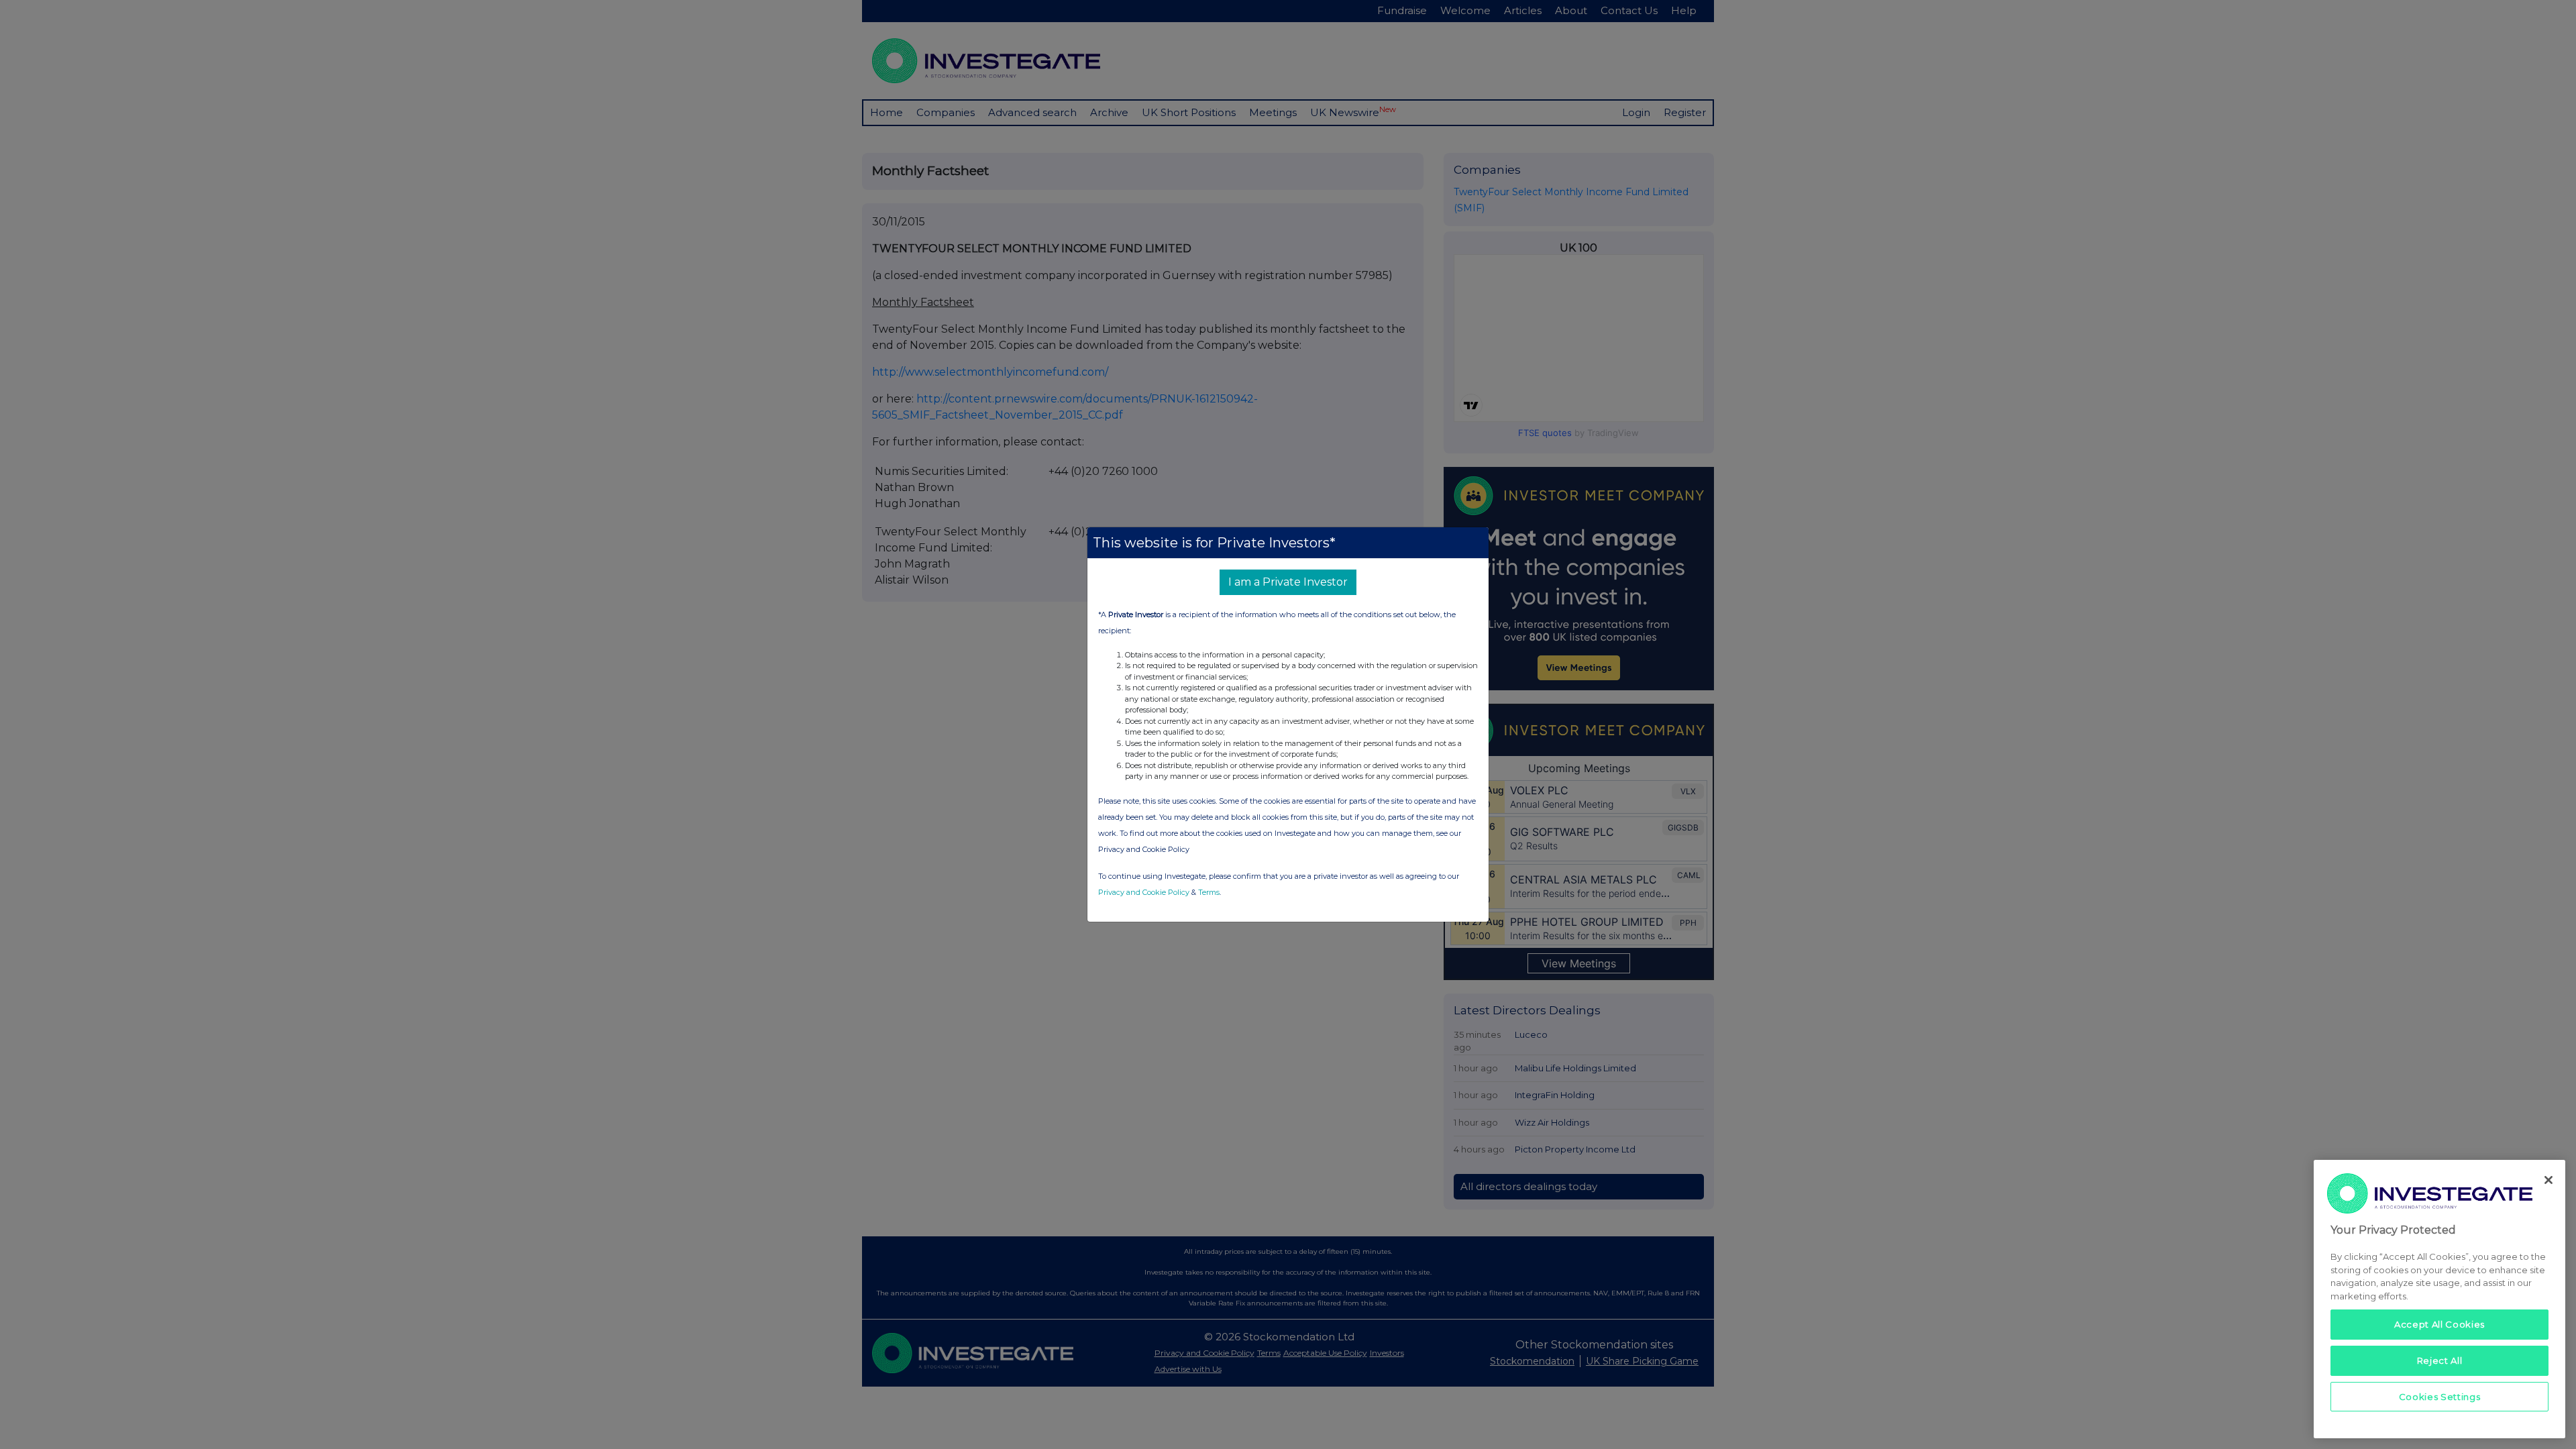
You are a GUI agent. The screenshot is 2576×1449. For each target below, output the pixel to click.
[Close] (2548, 1180)
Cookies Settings (2440, 1397)
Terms (1209, 892)
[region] (2439, 1299)
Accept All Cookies (2439, 1324)
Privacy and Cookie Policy (1144, 892)
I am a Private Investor (1288, 582)
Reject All (2440, 1360)
